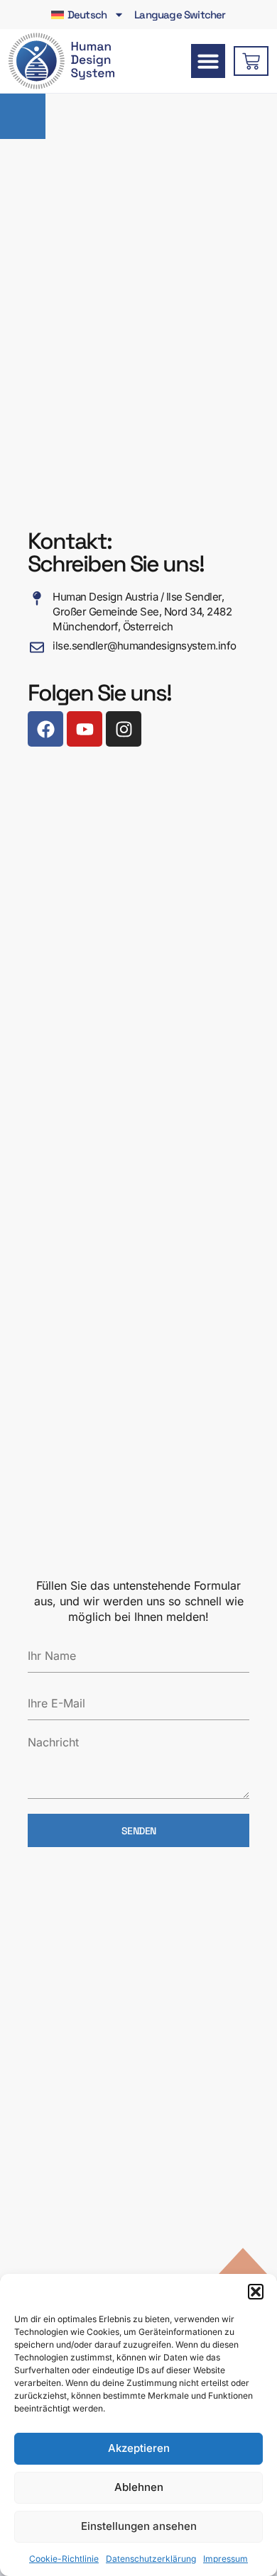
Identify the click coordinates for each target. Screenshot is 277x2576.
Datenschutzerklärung (151, 2559)
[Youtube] (85, 729)
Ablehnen (139, 2487)
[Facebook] (45, 729)
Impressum (226, 2559)
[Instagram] (124, 729)
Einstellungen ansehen (139, 2526)
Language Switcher (180, 15)
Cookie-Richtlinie (64, 2559)
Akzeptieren (139, 2448)
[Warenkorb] (251, 61)
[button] (256, 2292)
